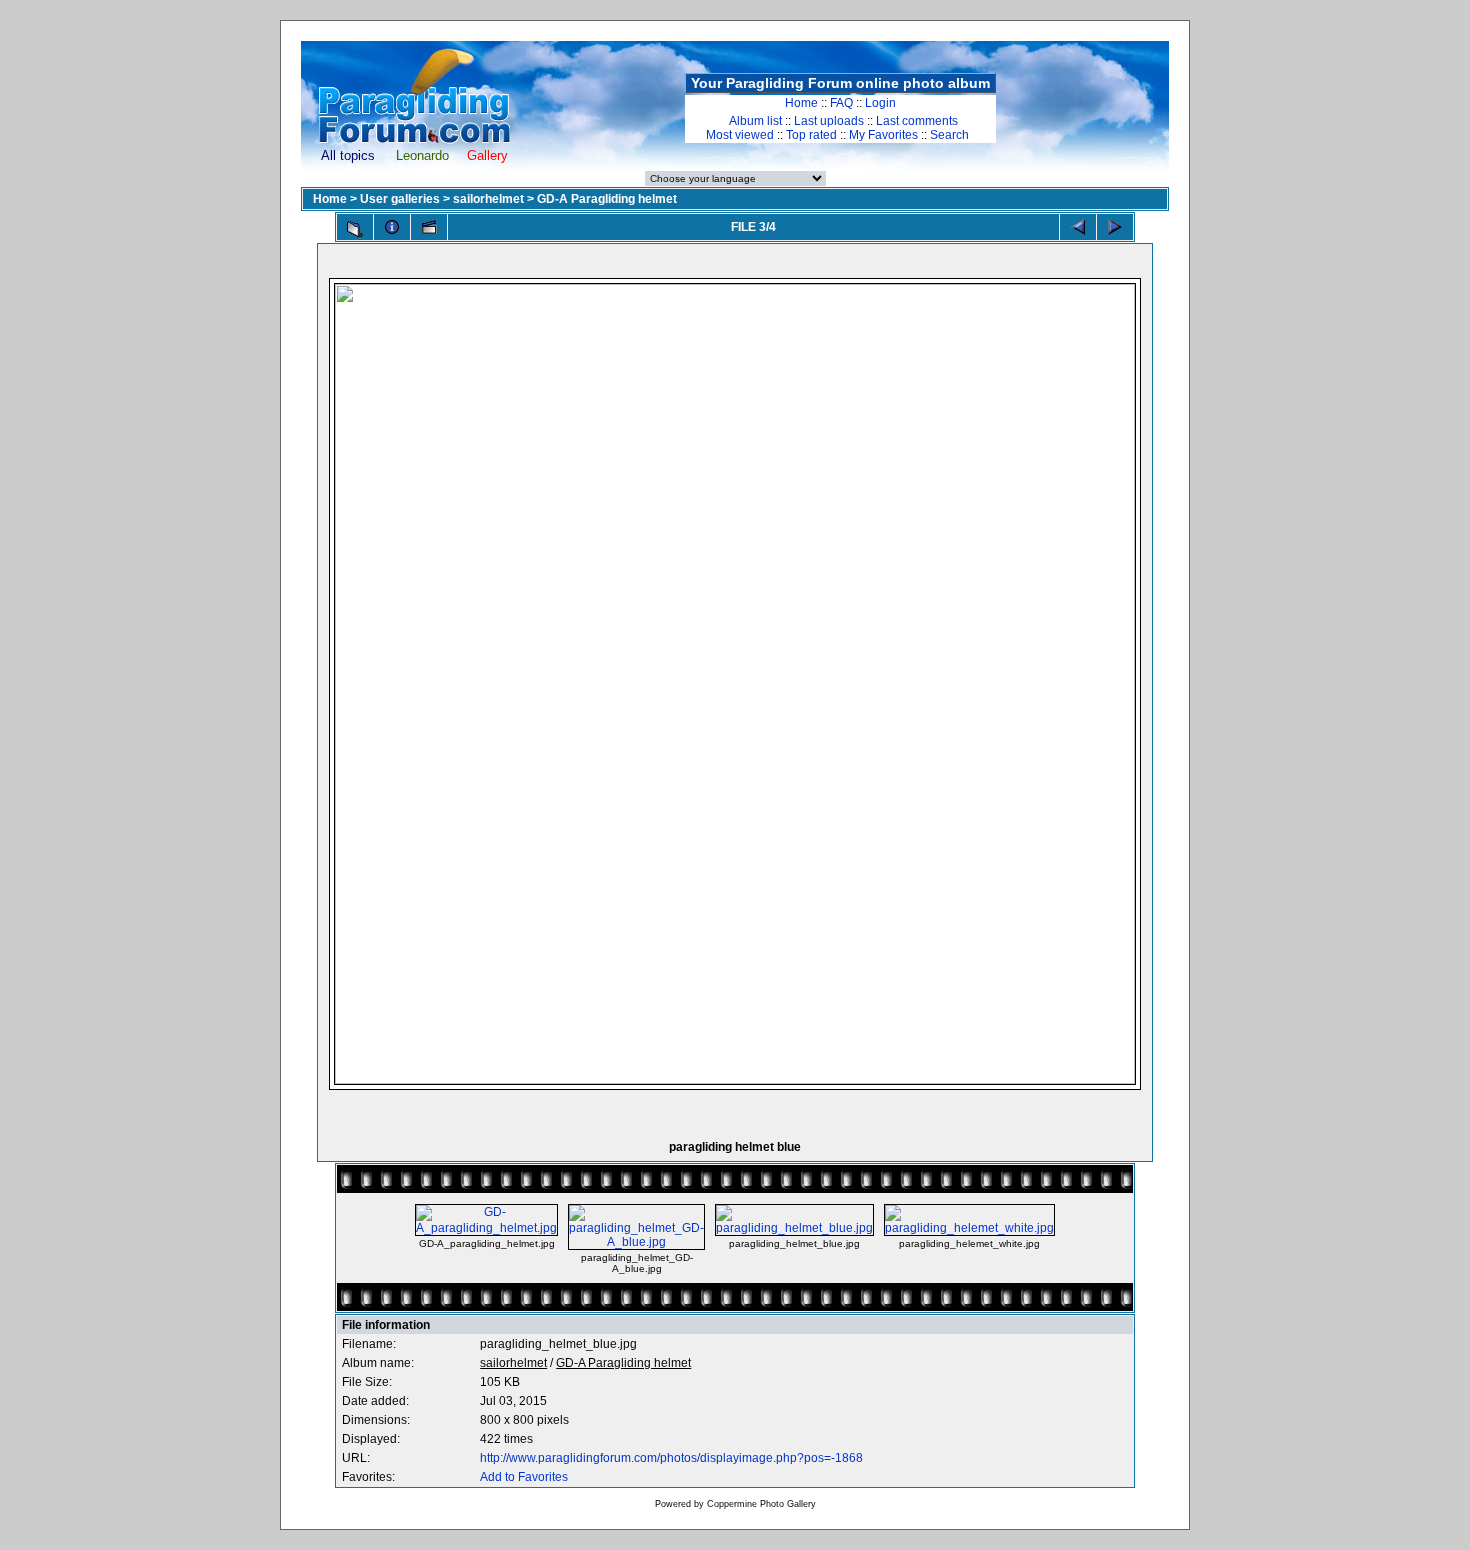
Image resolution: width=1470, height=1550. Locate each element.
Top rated (811, 135)
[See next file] (1115, 227)
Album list (755, 121)
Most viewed (740, 135)
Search (949, 135)
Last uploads (829, 121)
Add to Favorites (524, 1477)
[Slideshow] (429, 227)
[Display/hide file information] (392, 227)
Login (880, 103)
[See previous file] (1078, 227)
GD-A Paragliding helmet (607, 199)
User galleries (400, 199)
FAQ (841, 103)
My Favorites (883, 135)
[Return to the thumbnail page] (355, 229)
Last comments (917, 121)
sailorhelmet (488, 199)
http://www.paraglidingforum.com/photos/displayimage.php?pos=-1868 (671, 1458)
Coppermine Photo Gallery (761, 1504)
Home (801, 103)
